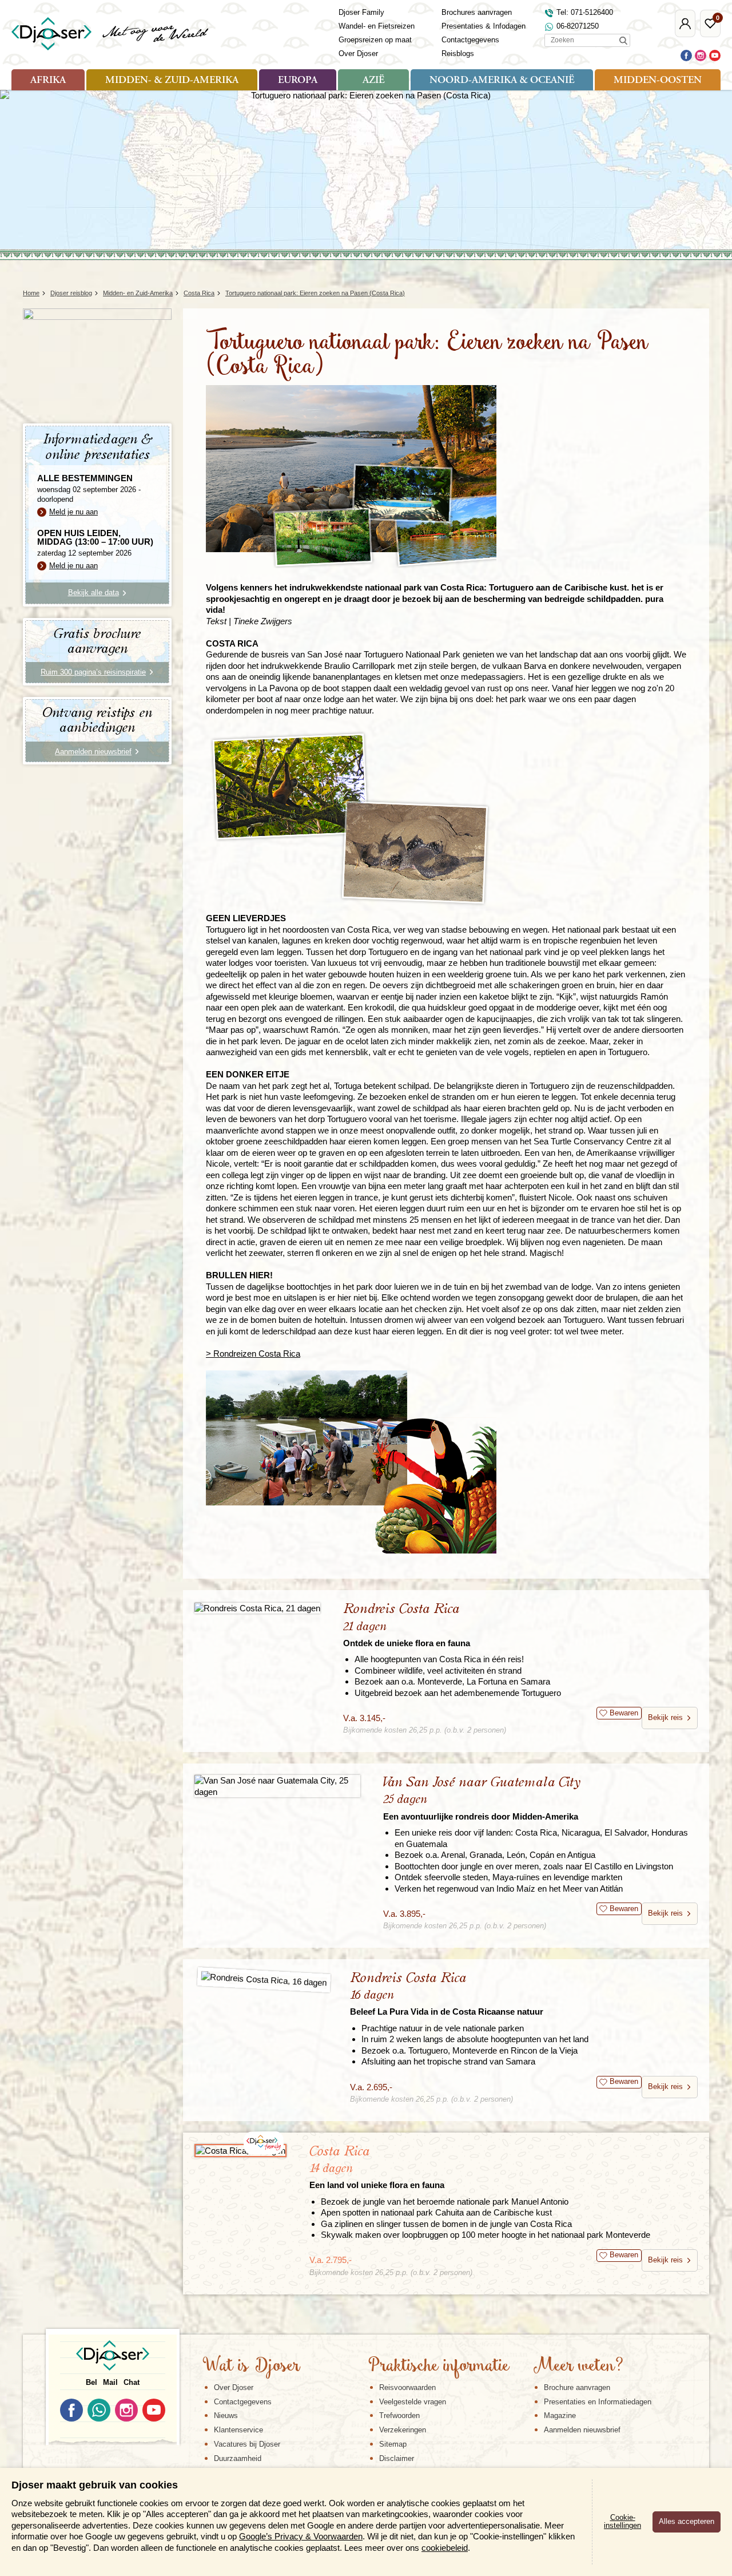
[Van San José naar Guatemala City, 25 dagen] (277, 1786)
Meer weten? (578, 2367)
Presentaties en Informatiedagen (598, 2402)
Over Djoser (358, 53)
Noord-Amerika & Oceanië (502, 81)
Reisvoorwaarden (407, 2387)
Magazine (560, 2416)
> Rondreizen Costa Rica (253, 1354)
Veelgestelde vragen (413, 2402)
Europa (298, 81)
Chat (132, 2382)
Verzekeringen (403, 2430)
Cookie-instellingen (622, 2522)
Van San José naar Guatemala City (482, 1798)
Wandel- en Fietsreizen (377, 26)
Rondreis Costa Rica (407, 1625)
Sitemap (393, 2444)
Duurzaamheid (238, 2458)
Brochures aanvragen (477, 12)
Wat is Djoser (251, 2367)
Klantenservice (238, 2430)
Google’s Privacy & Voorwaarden (301, 2536)
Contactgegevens (470, 40)
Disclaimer (397, 2458)
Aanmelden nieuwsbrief (582, 2430)
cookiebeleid (445, 2548)
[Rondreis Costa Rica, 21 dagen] (257, 1608)
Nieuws (226, 2416)
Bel (91, 2382)
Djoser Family (361, 12)
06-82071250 (578, 26)
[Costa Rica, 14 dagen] (240, 2151)
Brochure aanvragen (577, 2387)
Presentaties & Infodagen (484, 26)
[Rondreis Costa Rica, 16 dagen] (264, 1980)
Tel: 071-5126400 (585, 12)
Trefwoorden (399, 2416)
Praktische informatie (439, 2367)
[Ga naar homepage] (111, 34)
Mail (110, 2382)
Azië (373, 81)
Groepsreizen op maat (375, 40)
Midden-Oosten (658, 81)
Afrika (48, 81)
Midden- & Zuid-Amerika (172, 81)
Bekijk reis (665, 1717)
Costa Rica (377, 2167)
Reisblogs (458, 53)
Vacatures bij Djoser (247, 2444)
